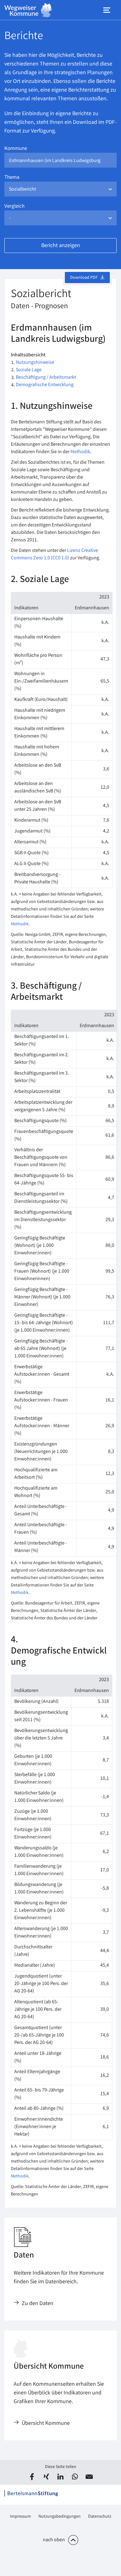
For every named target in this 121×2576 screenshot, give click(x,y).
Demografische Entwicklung (45, 385)
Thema (12, 178)
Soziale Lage (29, 370)
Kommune (16, 149)
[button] (32, 2477)
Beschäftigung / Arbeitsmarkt (46, 378)
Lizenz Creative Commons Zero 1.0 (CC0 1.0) (54, 555)
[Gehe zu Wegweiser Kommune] (28, 10)
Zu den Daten (38, 2304)
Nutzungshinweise (35, 363)
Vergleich (14, 207)
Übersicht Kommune (46, 2424)
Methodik (80, 452)
